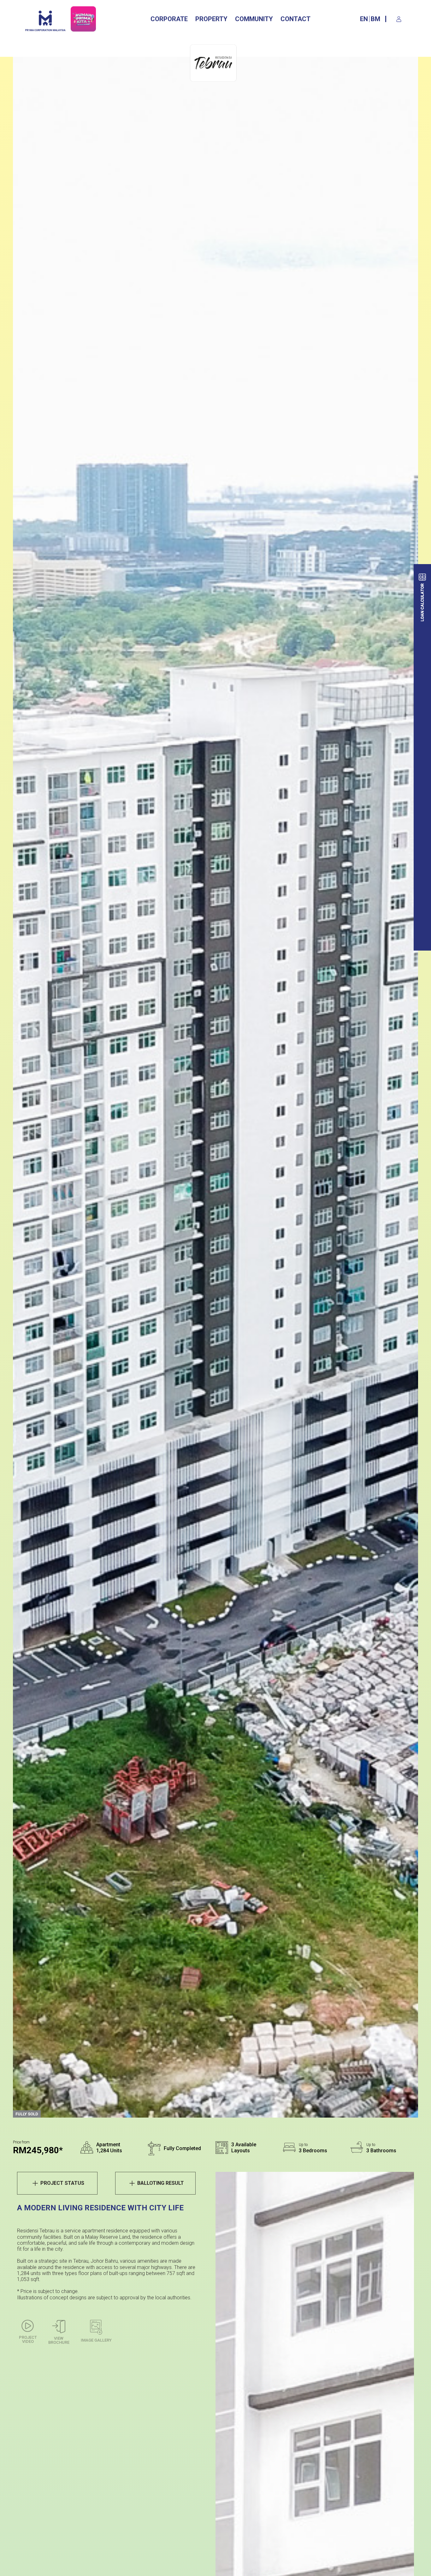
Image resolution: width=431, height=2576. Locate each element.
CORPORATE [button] (169, 19)
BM (375, 19)
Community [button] (254, 19)
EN (364, 19)
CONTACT (295, 19)
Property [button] (211, 19)
